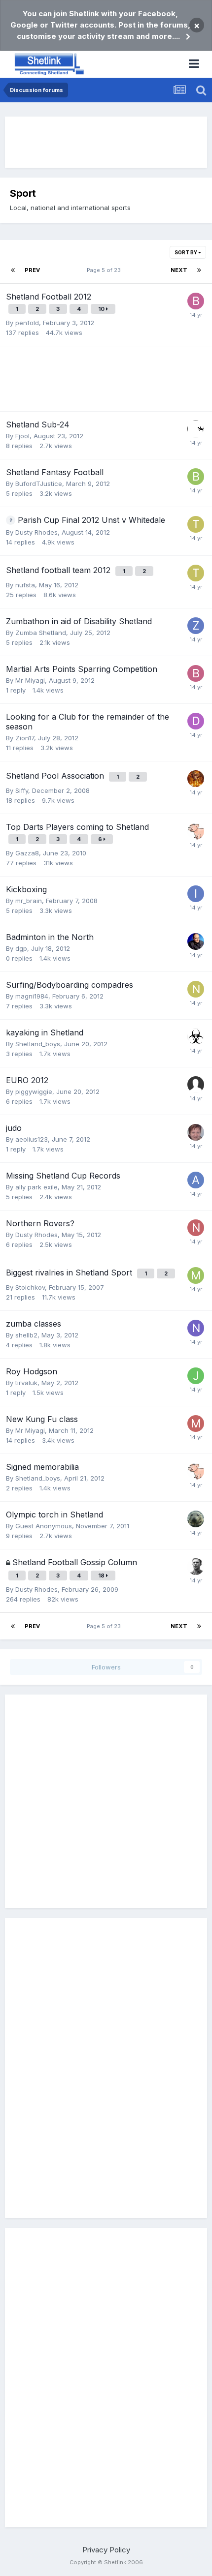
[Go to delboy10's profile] (196, 721)
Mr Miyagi (30, 680)
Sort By (186, 252)
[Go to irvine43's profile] (196, 894)
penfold (27, 323)
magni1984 (32, 996)
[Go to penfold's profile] (196, 1567)
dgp (21, 948)
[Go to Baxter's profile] (196, 301)
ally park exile (36, 1187)
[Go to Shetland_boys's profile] (196, 1037)
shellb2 (26, 1335)
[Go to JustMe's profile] (196, 1519)
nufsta (25, 585)
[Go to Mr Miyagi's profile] (196, 1424)
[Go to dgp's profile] (196, 941)
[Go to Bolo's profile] (196, 673)
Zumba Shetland (41, 633)
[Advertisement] (106, 142)
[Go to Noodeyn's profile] (196, 1328)
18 (102, 1576)
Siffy (22, 790)
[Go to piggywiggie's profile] (196, 831)
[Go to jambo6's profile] (196, 1376)
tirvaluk (26, 1383)
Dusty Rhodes (36, 532)
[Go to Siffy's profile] (196, 779)
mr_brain (29, 901)
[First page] (13, 270)
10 (102, 309)
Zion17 (25, 738)
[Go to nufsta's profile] (196, 1228)
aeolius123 (32, 1139)
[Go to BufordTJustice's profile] (196, 477)
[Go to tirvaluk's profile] (196, 524)
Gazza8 (27, 853)
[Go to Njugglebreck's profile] (196, 989)
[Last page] (199, 270)
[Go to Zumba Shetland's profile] (196, 626)
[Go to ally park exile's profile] (196, 1180)
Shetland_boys (38, 1044)
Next (179, 270)
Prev (32, 270)
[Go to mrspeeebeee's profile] (196, 1132)
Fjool (22, 436)
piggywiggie (34, 1091)
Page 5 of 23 (105, 270)
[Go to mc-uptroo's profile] (196, 1275)
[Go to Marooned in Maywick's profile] (196, 429)
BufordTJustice (39, 484)
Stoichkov (30, 1287)
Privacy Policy (106, 2550)
